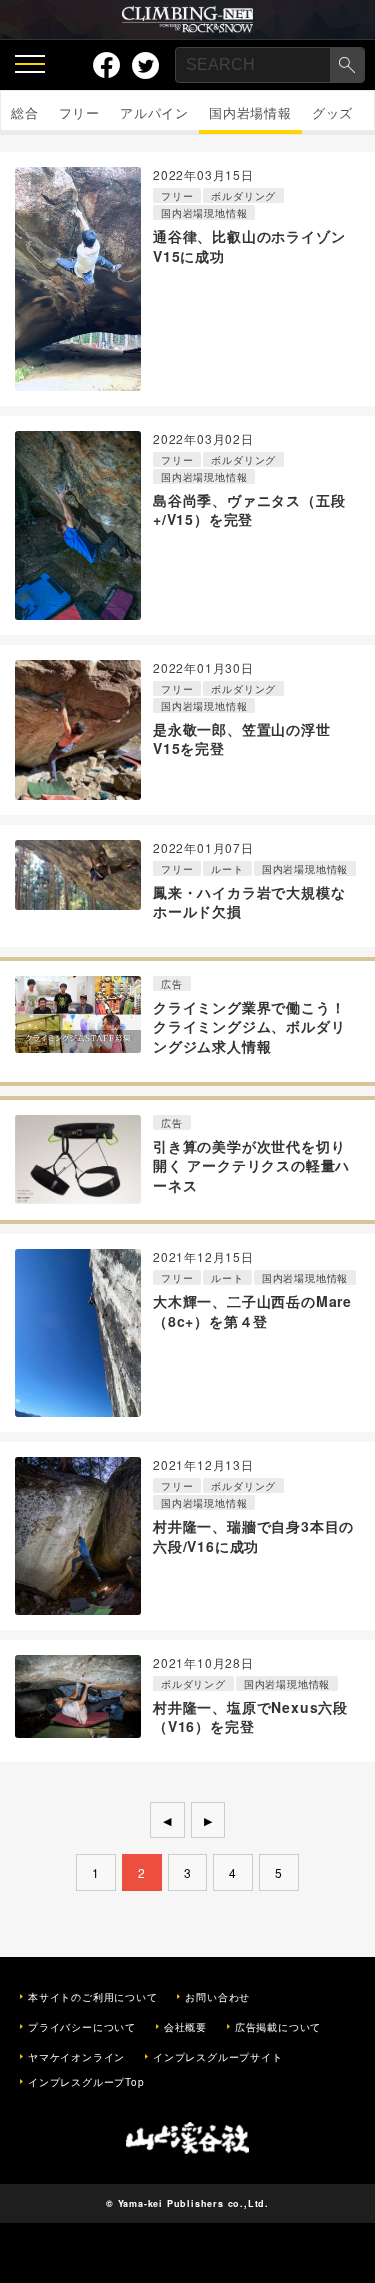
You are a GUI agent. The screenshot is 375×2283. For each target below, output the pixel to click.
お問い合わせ (217, 1997)
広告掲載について (278, 2027)
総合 (25, 112)
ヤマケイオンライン (76, 2057)
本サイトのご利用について (93, 1997)
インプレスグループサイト (218, 2057)
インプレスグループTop (86, 2082)
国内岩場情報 (250, 112)
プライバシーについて (82, 2027)
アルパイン (154, 112)
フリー (79, 112)
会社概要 (185, 2027)
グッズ (332, 112)
